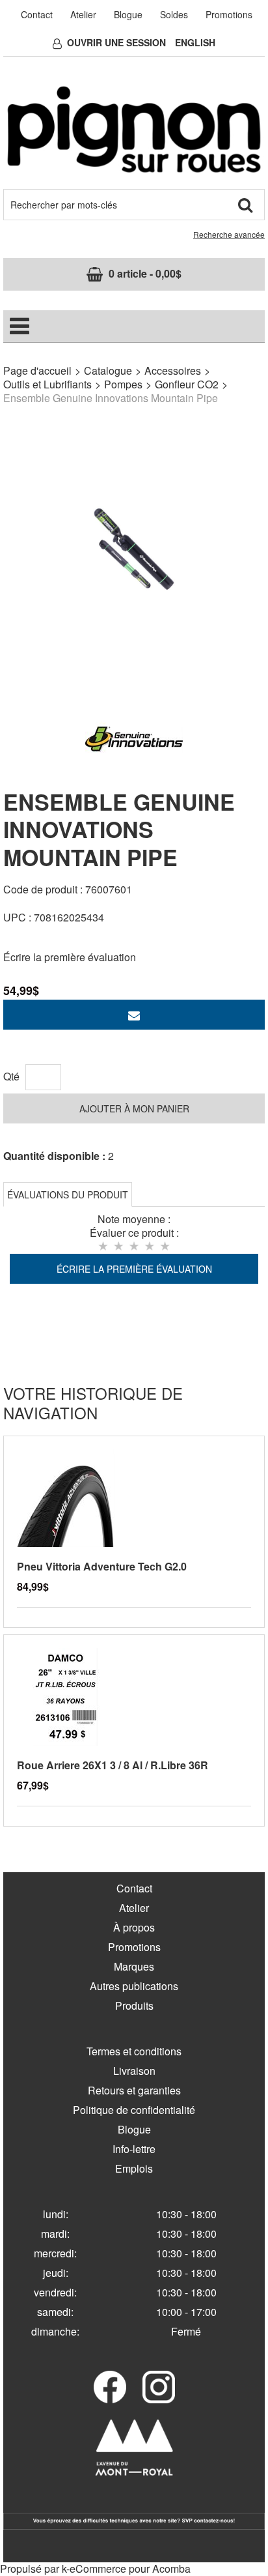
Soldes (174, 14)
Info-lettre (134, 2149)
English (195, 42)
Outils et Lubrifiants (47, 384)
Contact (37, 14)
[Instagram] (159, 2387)
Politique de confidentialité (134, 2110)
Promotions (229, 14)
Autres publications (134, 1986)
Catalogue (108, 370)
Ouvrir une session (116, 42)
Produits (134, 2005)
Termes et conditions (134, 2051)
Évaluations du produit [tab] (68, 1194)
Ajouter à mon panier (134, 1108)
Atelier (83, 14)
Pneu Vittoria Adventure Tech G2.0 (102, 1566)
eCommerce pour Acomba (130, 2569)
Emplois (134, 2168)
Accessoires (173, 370)
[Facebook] (110, 2387)
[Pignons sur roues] (134, 129)
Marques (134, 1966)
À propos (134, 1927)
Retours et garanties (134, 2090)
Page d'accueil (37, 370)
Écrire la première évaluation (70, 957)
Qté (11, 1076)
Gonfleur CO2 (187, 384)
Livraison (134, 2071)
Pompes (123, 384)
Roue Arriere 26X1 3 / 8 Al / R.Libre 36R (113, 1765)
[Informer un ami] (134, 1015)
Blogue (128, 14)
